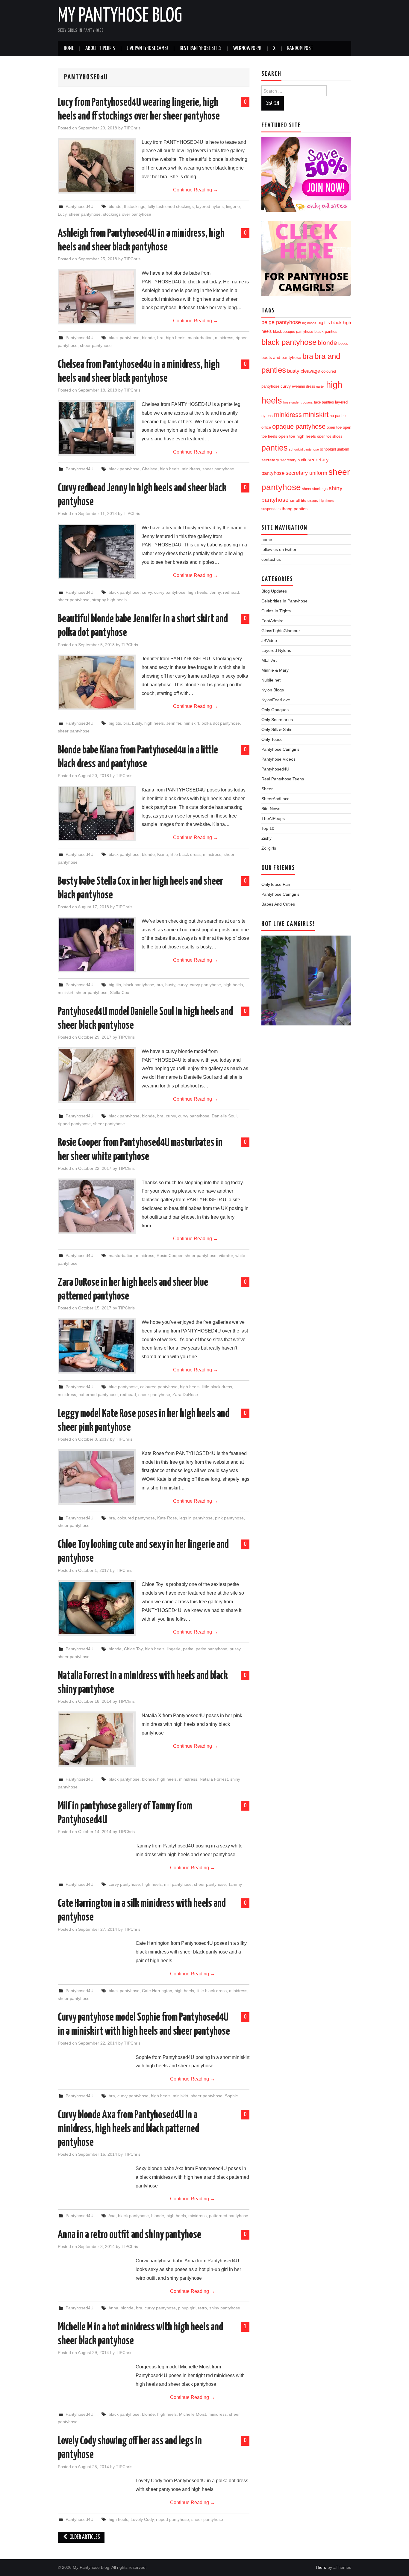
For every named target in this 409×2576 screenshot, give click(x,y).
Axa (112, 2216)
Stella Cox (119, 992)
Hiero (321, 2567)
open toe (334, 427)
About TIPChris (100, 49)
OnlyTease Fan (276, 884)
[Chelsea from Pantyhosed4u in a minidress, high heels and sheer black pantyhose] (97, 428)
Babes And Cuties (278, 904)
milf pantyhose (178, 1884)
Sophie (231, 2096)
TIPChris (132, 128)
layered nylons (210, 206)
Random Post (300, 49)
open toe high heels (297, 436)
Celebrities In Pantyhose (284, 601)
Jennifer (174, 723)
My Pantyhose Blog (120, 16)
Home (69, 49)
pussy (235, 1649)
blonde (115, 206)
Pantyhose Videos (278, 759)
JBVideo (269, 640)
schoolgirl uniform (335, 449)
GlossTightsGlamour (281, 631)
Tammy (235, 1884)
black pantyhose (124, 338)
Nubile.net (271, 680)
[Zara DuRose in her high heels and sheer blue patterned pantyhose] (97, 1346)
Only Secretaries (277, 720)
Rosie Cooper (169, 1255)
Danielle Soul (224, 1116)
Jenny (215, 592)
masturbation (200, 338)
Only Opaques (275, 710)
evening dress (303, 386)
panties (275, 448)
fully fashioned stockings (171, 206)
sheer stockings (315, 489)
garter (321, 386)
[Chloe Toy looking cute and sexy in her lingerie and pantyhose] (97, 1608)
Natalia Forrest (214, 1779)
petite (188, 1649)
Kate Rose (167, 1518)
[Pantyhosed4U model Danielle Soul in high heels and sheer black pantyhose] (97, 1075)
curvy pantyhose (170, 592)
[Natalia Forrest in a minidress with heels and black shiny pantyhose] (97, 1739)
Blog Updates (274, 591)
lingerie (233, 206)
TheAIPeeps (273, 818)
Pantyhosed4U (79, 206)
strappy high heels (109, 600)
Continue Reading (196, 190)
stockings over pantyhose (127, 214)
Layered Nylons (276, 650)
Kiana (163, 854)
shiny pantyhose (225, 2308)
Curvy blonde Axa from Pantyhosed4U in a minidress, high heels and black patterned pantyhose (128, 2129)
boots (343, 343)
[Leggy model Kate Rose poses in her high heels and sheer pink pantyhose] (97, 1477)
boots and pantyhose (281, 357)
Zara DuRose (185, 1394)
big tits (115, 723)
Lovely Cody (142, 2519)
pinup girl (187, 2308)
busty (137, 723)
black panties (326, 332)
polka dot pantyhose (221, 723)
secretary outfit (293, 460)
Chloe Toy (133, 1649)
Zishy (266, 838)
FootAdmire (272, 621)
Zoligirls (269, 848)
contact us (271, 559)
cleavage (310, 371)
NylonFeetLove (276, 700)
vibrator (226, 1255)
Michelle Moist (193, 2414)
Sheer (267, 789)
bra (160, 338)
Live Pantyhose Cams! (147, 49)
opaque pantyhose (299, 427)
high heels (176, 338)
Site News (271, 809)
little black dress (185, 854)
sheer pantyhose (85, 214)
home (267, 540)
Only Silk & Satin (277, 729)
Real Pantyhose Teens (283, 779)
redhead (231, 592)
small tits (298, 500)
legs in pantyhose (196, 1518)
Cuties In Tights (276, 611)
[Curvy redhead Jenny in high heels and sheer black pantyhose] (97, 551)
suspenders (271, 509)
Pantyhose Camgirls (280, 749)
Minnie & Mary (275, 670)
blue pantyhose (123, 1387)
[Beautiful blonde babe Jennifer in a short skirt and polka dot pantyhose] (97, 682)
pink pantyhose (229, 1518)
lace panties (324, 402)
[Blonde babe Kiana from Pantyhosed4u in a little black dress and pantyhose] (97, 813)
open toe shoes (330, 436)
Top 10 (268, 828)
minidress (224, 338)
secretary (270, 460)
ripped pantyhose (74, 1124)
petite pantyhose (212, 1649)
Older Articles (84, 2537)
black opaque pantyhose (293, 331)
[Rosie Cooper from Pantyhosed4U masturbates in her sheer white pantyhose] (97, 1206)
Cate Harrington (157, 1991)
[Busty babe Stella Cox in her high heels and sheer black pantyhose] (97, 945)
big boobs (309, 323)
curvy (147, 592)
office (266, 427)
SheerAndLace (275, 799)
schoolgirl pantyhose (304, 449)
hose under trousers (298, 402)
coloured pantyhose (159, 1387)
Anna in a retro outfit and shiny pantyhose (129, 2235)
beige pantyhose (281, 322)
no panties (339, 416)
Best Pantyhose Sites (201, 49)
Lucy (62, 214)
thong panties (295, 509)
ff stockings (135, 206)
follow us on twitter (279, 549)
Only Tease (272, 739)
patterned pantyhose (98, 1394)
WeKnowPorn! (247, 49)
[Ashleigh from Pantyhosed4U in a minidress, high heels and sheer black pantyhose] (97, 297)
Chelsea (150, 469)
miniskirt (191, 723)
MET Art (269, 660)
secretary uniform (306, 473)
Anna (113, 2308)
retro (202, 2308)
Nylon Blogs (273, 690)
